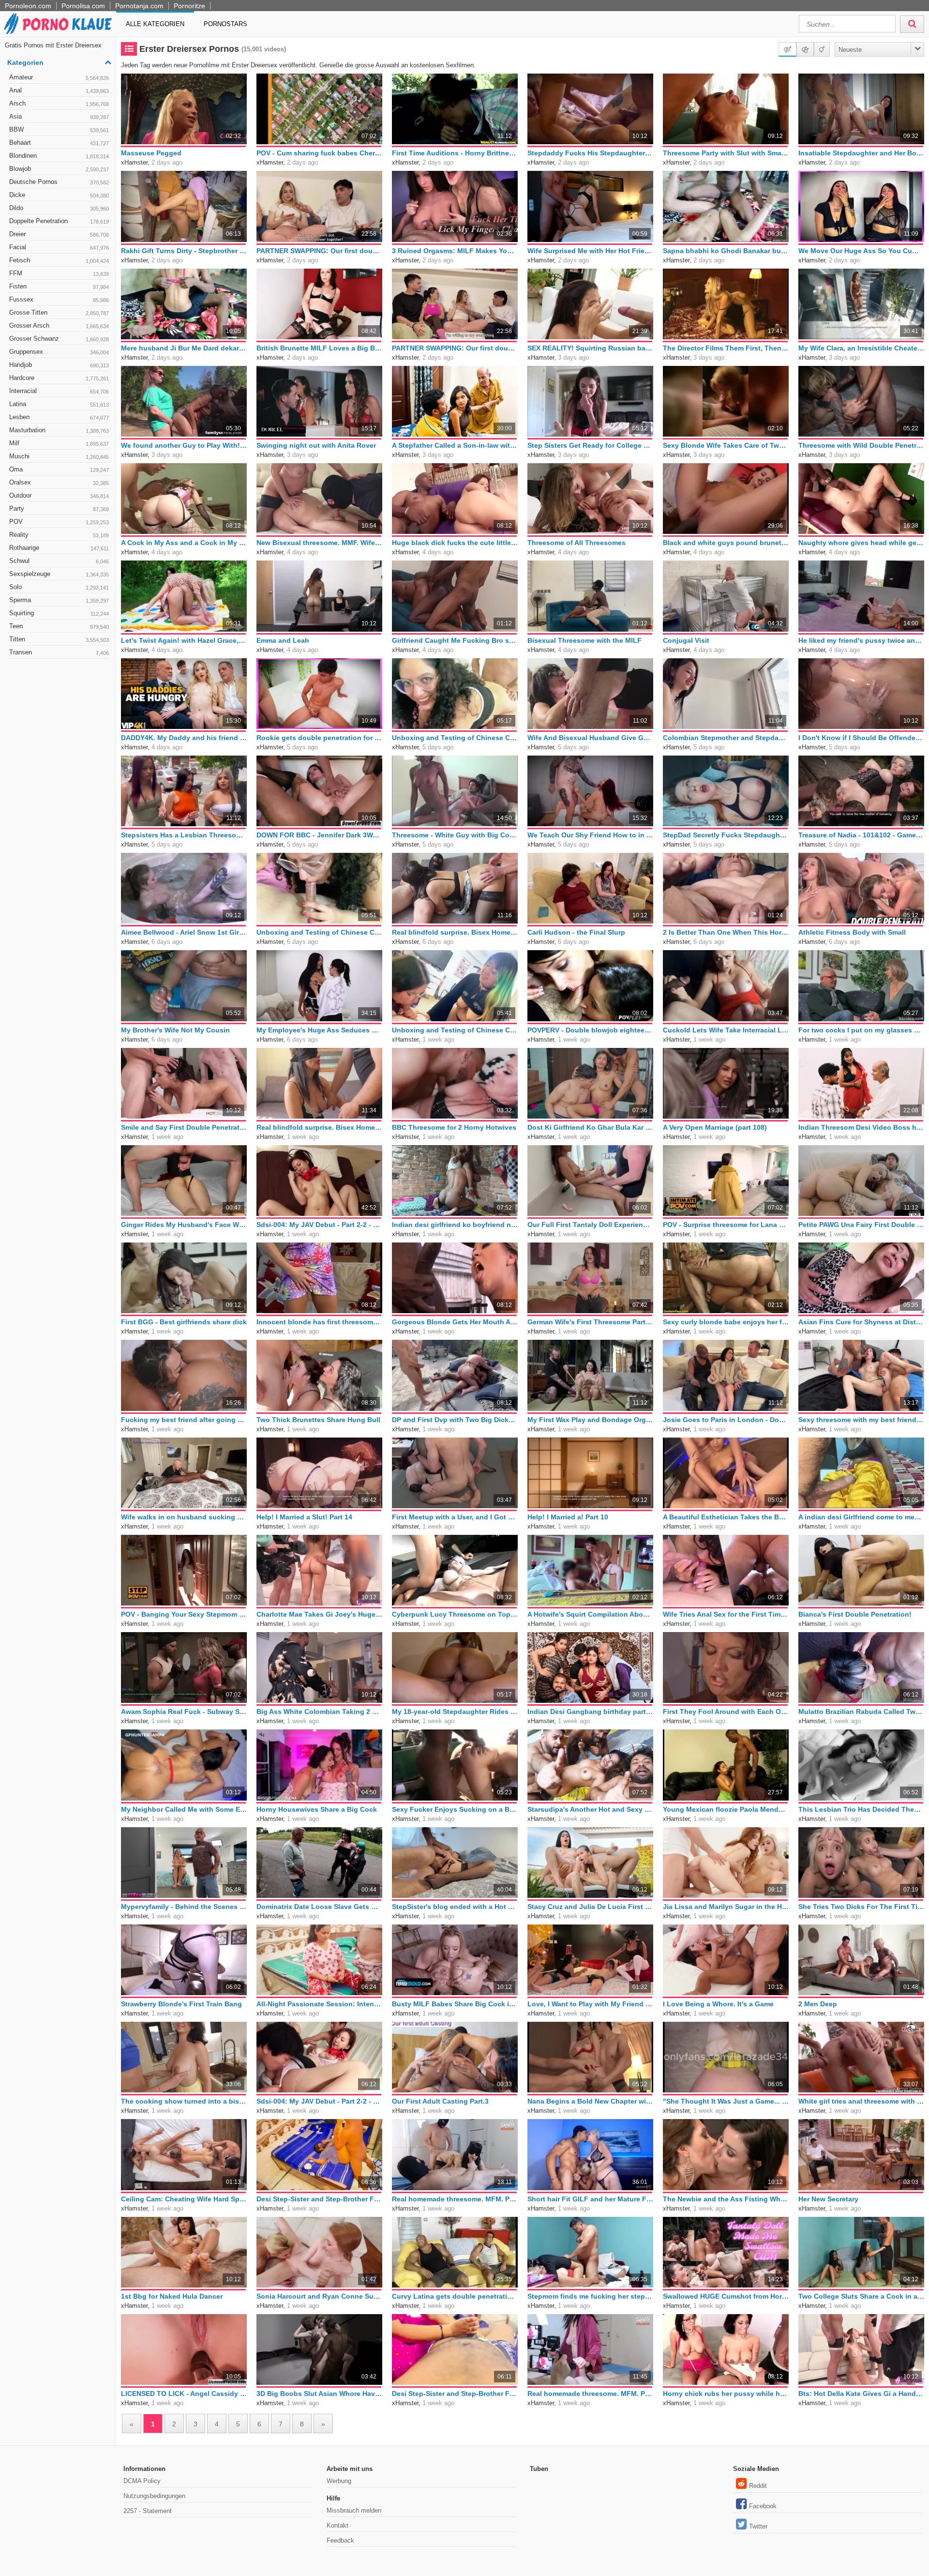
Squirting (59, 613)
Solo (59, 587)
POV (59, 522)
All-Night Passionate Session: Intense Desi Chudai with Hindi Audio (319, 2004)
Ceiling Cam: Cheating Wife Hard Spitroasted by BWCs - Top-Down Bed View (184, 2199)
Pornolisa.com (83, 6)
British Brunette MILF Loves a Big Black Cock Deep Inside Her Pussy (319, 348)
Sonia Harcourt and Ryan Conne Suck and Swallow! (319, 2296)
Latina (59, 404)
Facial (59, 247)
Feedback (340, 2540)
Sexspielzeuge (59, 574)
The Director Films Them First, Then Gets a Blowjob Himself (726, 348)
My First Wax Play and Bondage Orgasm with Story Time (590, 1420)
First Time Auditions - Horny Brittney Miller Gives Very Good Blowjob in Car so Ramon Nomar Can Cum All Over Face (455, 153)
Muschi (59, 456)
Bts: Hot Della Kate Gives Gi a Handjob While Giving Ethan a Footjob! (861, 2394)
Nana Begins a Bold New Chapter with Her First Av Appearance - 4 (590, 2101)
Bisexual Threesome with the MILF (584, 640)
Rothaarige (59, 548)
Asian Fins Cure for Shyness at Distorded (861, 1322)
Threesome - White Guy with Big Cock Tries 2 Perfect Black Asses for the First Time (455, 835)
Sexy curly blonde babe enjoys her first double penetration (726, 1322)
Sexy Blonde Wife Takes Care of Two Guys (726, 445)
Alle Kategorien (155, 24)
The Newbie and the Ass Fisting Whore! (726, 2199)
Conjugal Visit (686, 640)
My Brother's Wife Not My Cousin (175, 1030)
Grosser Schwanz (59, 339)
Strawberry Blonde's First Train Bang (181, 2004)
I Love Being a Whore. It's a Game (718, 2004)
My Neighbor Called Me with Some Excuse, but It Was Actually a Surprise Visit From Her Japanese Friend (184, 1809)
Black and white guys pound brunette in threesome (726, 543)
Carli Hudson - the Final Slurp (576, 932)
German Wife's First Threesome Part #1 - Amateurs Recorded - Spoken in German (590, 1322)
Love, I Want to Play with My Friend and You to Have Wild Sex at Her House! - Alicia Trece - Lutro (590, 2004)
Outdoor (59, 495)
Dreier (59, 234)
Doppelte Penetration (59, 221)
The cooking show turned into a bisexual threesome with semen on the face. (184, 2101)
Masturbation (59, 430)
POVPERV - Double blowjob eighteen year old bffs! (590, 1030)
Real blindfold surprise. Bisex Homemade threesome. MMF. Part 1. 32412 (319, 1127)
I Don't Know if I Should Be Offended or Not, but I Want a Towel (861, 738)
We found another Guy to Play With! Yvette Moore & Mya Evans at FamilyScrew (184, 445)
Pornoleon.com (28, 6)
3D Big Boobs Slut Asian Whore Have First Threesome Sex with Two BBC (319, 2394)
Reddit (758, 2486)
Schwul (59, 561)
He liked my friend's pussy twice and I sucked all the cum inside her (861, 640)
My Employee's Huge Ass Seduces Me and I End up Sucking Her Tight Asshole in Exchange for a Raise (319, 1030)
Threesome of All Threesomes (577, 543)
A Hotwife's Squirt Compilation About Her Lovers (590, 1614)
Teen (59, 626)
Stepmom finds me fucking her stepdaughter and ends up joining (590, 2296)
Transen (59, 652)
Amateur (59, 77)
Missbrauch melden (354, 2510)
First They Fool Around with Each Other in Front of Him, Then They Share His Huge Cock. (726, 1712)
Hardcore (59, 378)
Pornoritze (189, 6)
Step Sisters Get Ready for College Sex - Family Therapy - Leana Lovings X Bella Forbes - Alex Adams (590, 445)
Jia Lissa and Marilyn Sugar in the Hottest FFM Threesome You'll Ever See (726, 1907)
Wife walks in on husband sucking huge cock (184, 1517)
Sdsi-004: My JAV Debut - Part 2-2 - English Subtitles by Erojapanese (319, 1225)
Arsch (59, 103)
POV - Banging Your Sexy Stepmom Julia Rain (184, 1614)
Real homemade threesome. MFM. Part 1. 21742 (590, 2394)
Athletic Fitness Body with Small (852, 932)
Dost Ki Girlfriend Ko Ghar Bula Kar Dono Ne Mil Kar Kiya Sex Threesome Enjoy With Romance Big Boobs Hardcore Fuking (590, 1127)
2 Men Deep (818, 2004)
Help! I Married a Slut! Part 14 (304, 1517)
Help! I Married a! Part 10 (568, 1517)
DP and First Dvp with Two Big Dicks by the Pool (455, 1420)
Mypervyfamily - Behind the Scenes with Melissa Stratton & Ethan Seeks (184, 1907)
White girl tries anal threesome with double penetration (861, 2101)
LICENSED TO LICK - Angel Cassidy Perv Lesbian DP (184, 2394)
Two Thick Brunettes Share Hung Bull (318, 1420)
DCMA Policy (142, 2481)
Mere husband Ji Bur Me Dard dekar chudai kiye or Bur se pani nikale (184, 348)
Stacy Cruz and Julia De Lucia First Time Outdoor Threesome (590, 1907)
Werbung (339, 2481)
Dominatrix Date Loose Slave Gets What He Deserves (319, 1907)
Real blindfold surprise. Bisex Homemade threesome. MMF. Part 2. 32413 (455, 932)
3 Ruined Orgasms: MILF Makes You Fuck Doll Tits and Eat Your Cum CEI (455, 251)
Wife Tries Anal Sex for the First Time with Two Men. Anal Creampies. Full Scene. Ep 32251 (726, 1614)
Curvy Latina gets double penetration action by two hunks (455, 2296)
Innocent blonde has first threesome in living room (319, 1322)
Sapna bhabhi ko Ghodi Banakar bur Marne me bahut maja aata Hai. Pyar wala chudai (726, 251)
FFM (59, 273)
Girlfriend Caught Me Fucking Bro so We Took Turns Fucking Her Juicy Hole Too (455, 640)
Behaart (59, 143)
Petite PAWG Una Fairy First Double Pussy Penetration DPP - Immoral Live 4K (861, 1225)
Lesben (59, 417)
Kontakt (337, 2525)
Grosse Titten (59, 312)
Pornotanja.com (139, 6)
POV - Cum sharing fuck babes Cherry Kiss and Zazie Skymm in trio (319, 153)
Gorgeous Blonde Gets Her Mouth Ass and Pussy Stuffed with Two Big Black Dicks (455, 1322)
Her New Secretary (828, 2199)
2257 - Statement (148, 2511)
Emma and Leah (283, 640)
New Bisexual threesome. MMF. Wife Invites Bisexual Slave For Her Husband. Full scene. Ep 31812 (319, 543)
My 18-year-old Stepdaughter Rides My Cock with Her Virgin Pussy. (455, 1712)
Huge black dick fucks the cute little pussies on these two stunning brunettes (455, 543)
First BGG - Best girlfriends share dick (184, 1322)
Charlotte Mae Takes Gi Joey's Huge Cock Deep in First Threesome (319, 1614)
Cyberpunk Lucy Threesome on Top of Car (455, 1614)
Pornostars (225, 24)
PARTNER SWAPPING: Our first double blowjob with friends (455, 348)
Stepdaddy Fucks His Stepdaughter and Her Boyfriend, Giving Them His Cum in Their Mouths (590, 153)
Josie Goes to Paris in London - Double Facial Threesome (726, 1420)
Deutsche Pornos (59, 182)
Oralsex (59, 482)
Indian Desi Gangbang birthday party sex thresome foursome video (590, 1712)
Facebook (763, 2506)
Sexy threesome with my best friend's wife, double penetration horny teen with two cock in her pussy (861, 1420)
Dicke (59, 195)
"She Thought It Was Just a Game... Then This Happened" (726, 2101)
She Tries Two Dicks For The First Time (861, 1907)
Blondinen (59, 156)
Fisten (59, 286)
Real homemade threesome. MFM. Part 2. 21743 (455, 2199)
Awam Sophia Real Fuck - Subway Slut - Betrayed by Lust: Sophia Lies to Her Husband (184, 1712)
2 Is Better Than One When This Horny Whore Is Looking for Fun (726, 932)
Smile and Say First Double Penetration (184, 1127)
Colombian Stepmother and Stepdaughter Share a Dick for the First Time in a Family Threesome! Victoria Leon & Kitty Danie (726, 738)
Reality (59, 535)
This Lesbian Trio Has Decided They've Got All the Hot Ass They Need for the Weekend (861, 1809)
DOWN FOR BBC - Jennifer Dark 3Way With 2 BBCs (319, 835)
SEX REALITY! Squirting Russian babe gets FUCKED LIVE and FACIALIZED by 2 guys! (590, 348)
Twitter (758, 2526)
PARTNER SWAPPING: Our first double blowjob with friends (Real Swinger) (319, 251)
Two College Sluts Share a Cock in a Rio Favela (861, 2296)
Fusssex (59, 299)
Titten (59, 639)
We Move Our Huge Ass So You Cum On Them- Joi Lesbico (861, 251)
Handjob (59, 365)
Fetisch (59, 260)
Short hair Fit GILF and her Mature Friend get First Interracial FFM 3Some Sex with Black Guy (590, 2199)
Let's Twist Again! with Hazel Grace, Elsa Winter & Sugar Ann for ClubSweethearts (184, 640)
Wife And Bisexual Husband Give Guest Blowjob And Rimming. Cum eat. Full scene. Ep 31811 (590, 738)
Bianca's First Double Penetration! (855, 1614)
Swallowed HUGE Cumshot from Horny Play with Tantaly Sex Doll (726, 2296)
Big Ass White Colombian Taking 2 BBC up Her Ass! (319, 1712)
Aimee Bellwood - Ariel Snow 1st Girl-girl (184, 932)
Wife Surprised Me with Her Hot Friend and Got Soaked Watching (590, 251)
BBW (59, 129)
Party (59, 508)
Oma (59, 469)
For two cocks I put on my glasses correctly (861, 1030)
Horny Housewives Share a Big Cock (317, 1809)
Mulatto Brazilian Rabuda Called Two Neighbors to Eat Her (861, 1712)
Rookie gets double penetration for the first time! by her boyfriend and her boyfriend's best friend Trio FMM (319, 738)
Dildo (59, 208)
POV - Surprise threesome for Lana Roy (726, 1225)
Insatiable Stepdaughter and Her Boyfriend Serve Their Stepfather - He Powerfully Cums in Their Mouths (861, 153)
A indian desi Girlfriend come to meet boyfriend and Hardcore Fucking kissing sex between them (861, 1517)
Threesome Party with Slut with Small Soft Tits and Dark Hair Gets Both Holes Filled (726, 153)
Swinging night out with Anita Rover (316, 445)
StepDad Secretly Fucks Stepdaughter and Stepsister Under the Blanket (726, 835)
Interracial (59, 391)
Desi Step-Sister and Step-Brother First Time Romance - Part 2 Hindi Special (319, 2199)
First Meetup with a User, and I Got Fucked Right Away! (455, 1517)
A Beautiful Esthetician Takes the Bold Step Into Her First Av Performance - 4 (726, 1517)
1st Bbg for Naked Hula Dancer (172, 2296)
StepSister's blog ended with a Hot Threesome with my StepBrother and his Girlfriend (455, 1907)
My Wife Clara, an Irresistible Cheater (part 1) (861, 348)
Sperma (59, 600)
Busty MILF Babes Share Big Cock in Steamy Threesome (455, 2004)
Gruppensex (59, 352)
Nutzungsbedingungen (154, 2496)
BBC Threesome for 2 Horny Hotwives (454, 1127)
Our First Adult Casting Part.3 (440, 2101)
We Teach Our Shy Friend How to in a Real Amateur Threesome (590, 835)
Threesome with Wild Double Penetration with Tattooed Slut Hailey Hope (861, 445)
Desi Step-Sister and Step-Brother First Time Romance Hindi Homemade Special (455, 2394)
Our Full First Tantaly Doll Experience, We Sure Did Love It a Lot (590, 1225)
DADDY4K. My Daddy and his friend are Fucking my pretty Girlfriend (184, 738)
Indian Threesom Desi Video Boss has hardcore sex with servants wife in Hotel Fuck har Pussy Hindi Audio (861, 1127)
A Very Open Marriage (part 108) (715, 1127)
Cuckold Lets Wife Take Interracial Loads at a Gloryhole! (726, 1030)
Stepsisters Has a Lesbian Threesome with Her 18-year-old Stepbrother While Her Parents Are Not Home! (184, 835)
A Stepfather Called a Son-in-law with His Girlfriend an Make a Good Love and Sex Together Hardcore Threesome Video (455, 445)
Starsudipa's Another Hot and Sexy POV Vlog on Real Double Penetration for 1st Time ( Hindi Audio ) (590, 1809)
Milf (59, 443)
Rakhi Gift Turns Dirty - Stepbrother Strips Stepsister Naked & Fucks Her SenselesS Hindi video (184, 251)
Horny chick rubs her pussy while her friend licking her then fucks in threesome (726, 2394)
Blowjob (59, 169)
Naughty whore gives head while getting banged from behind (861, 543)
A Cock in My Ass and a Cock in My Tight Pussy (184, 543)
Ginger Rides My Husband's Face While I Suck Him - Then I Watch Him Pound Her (184, 1225)
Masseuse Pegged (151, 153)
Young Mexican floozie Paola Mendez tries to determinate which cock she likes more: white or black (726, 1809)
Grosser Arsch (59, 326)
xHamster (134, 162)
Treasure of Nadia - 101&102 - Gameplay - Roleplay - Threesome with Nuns (861, 835)
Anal (59, 90)
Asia (59, 116)
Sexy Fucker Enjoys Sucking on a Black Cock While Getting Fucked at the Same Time (455, 1809)
